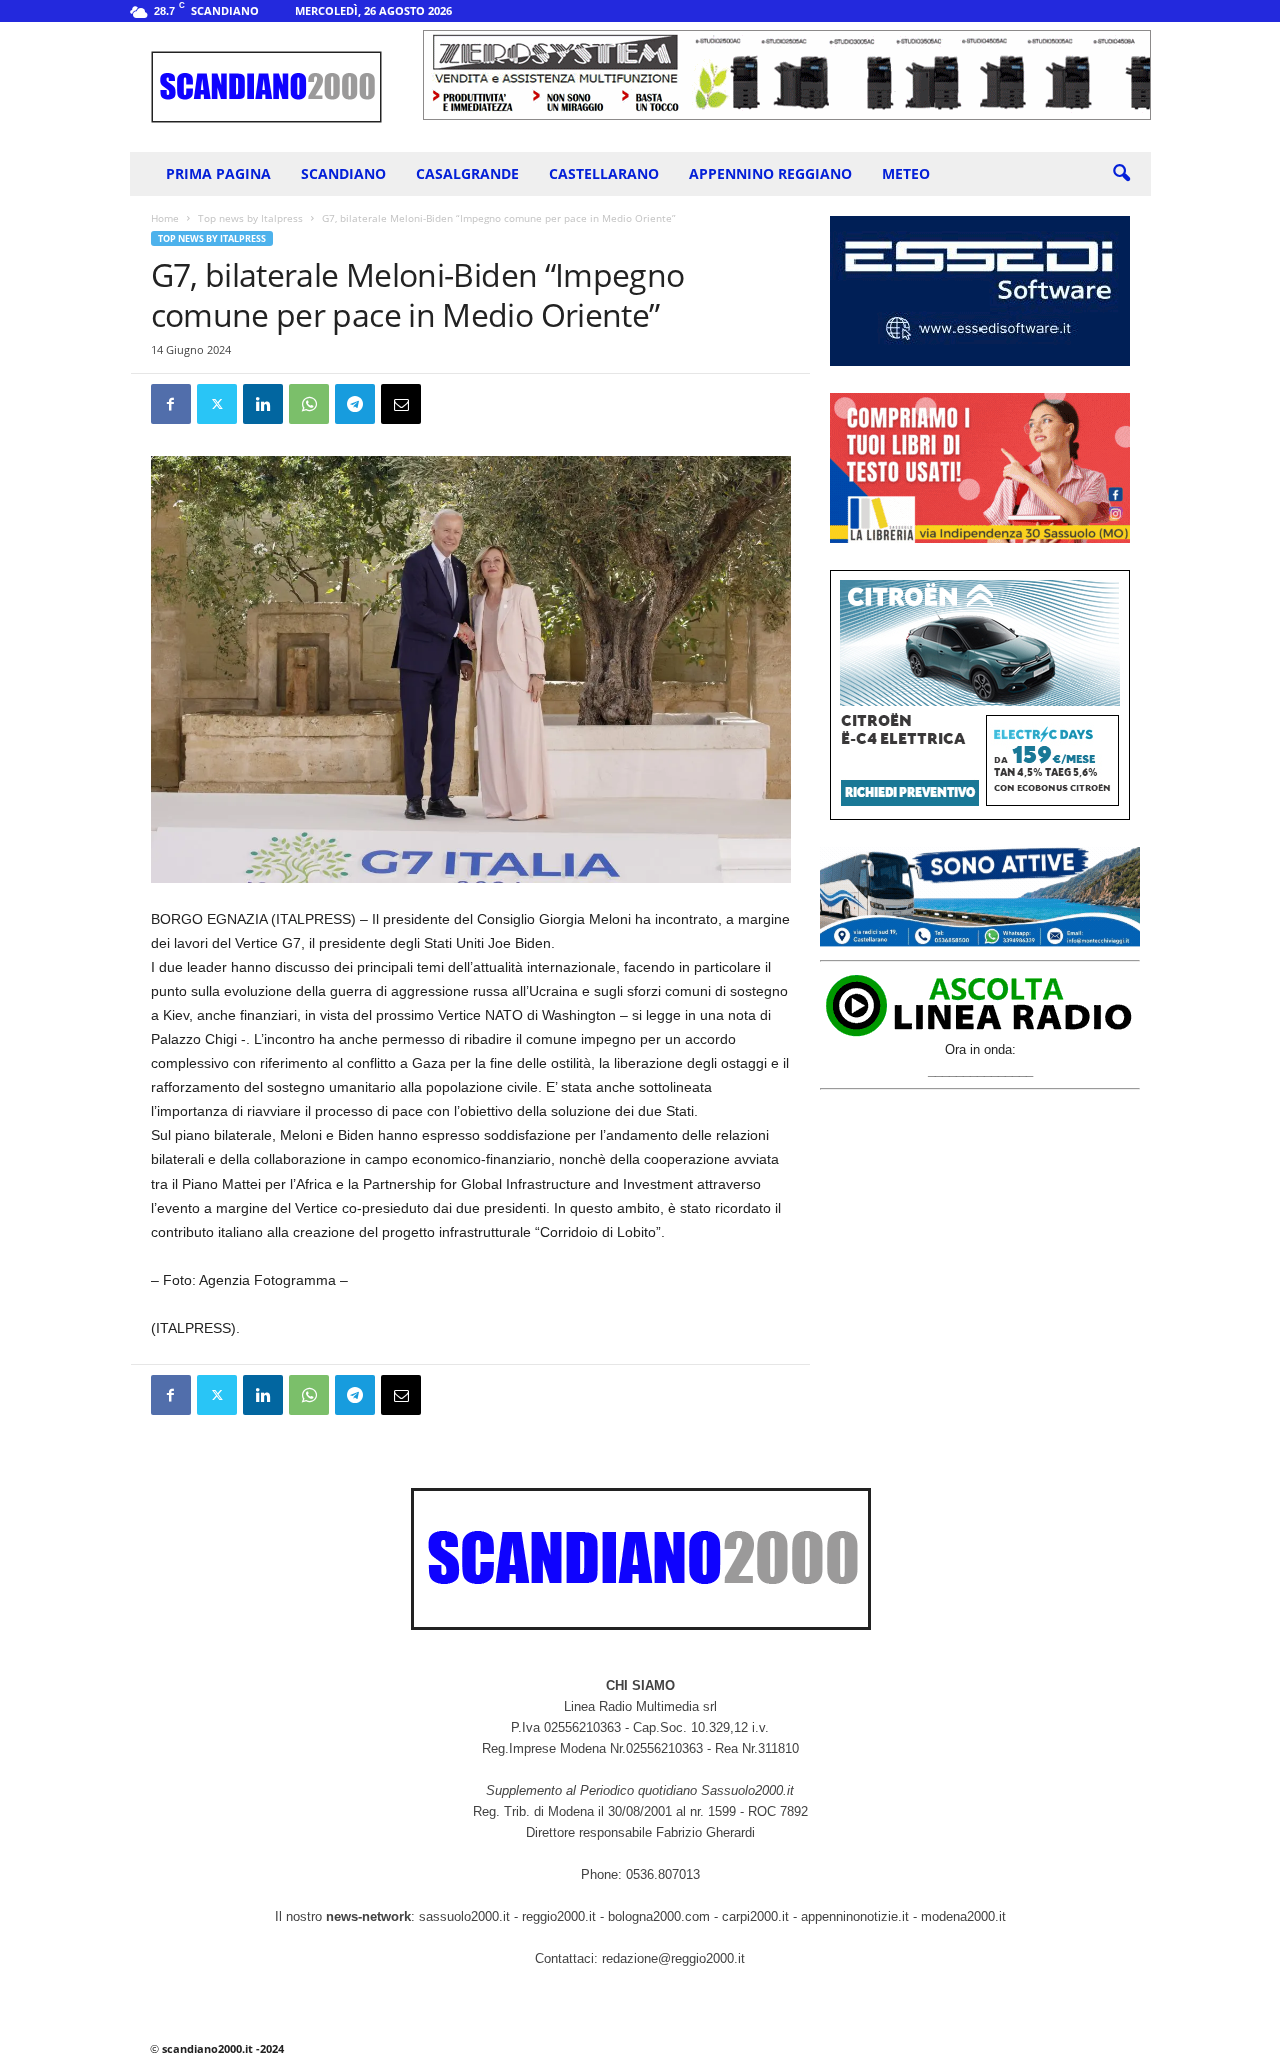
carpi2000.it (755, 1916)
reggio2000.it (561, 1916)
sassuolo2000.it (464, 1916)
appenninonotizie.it (855, 1916)
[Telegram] (355, 404)
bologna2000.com (659, 1916)
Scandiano (343, 173)
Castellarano (604, 173)
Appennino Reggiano (770, 173)
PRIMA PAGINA (218, 173)
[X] (217, 404)
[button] (1121, 174)
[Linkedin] (263, 404)
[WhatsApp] (309, 404)
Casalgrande (467, 173)
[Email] (401, 404)
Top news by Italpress (250, 218)
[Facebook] (171, 404)
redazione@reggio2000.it (673, 1958)
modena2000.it (963, 1916)
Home (165, 218)
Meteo (906, 173)
